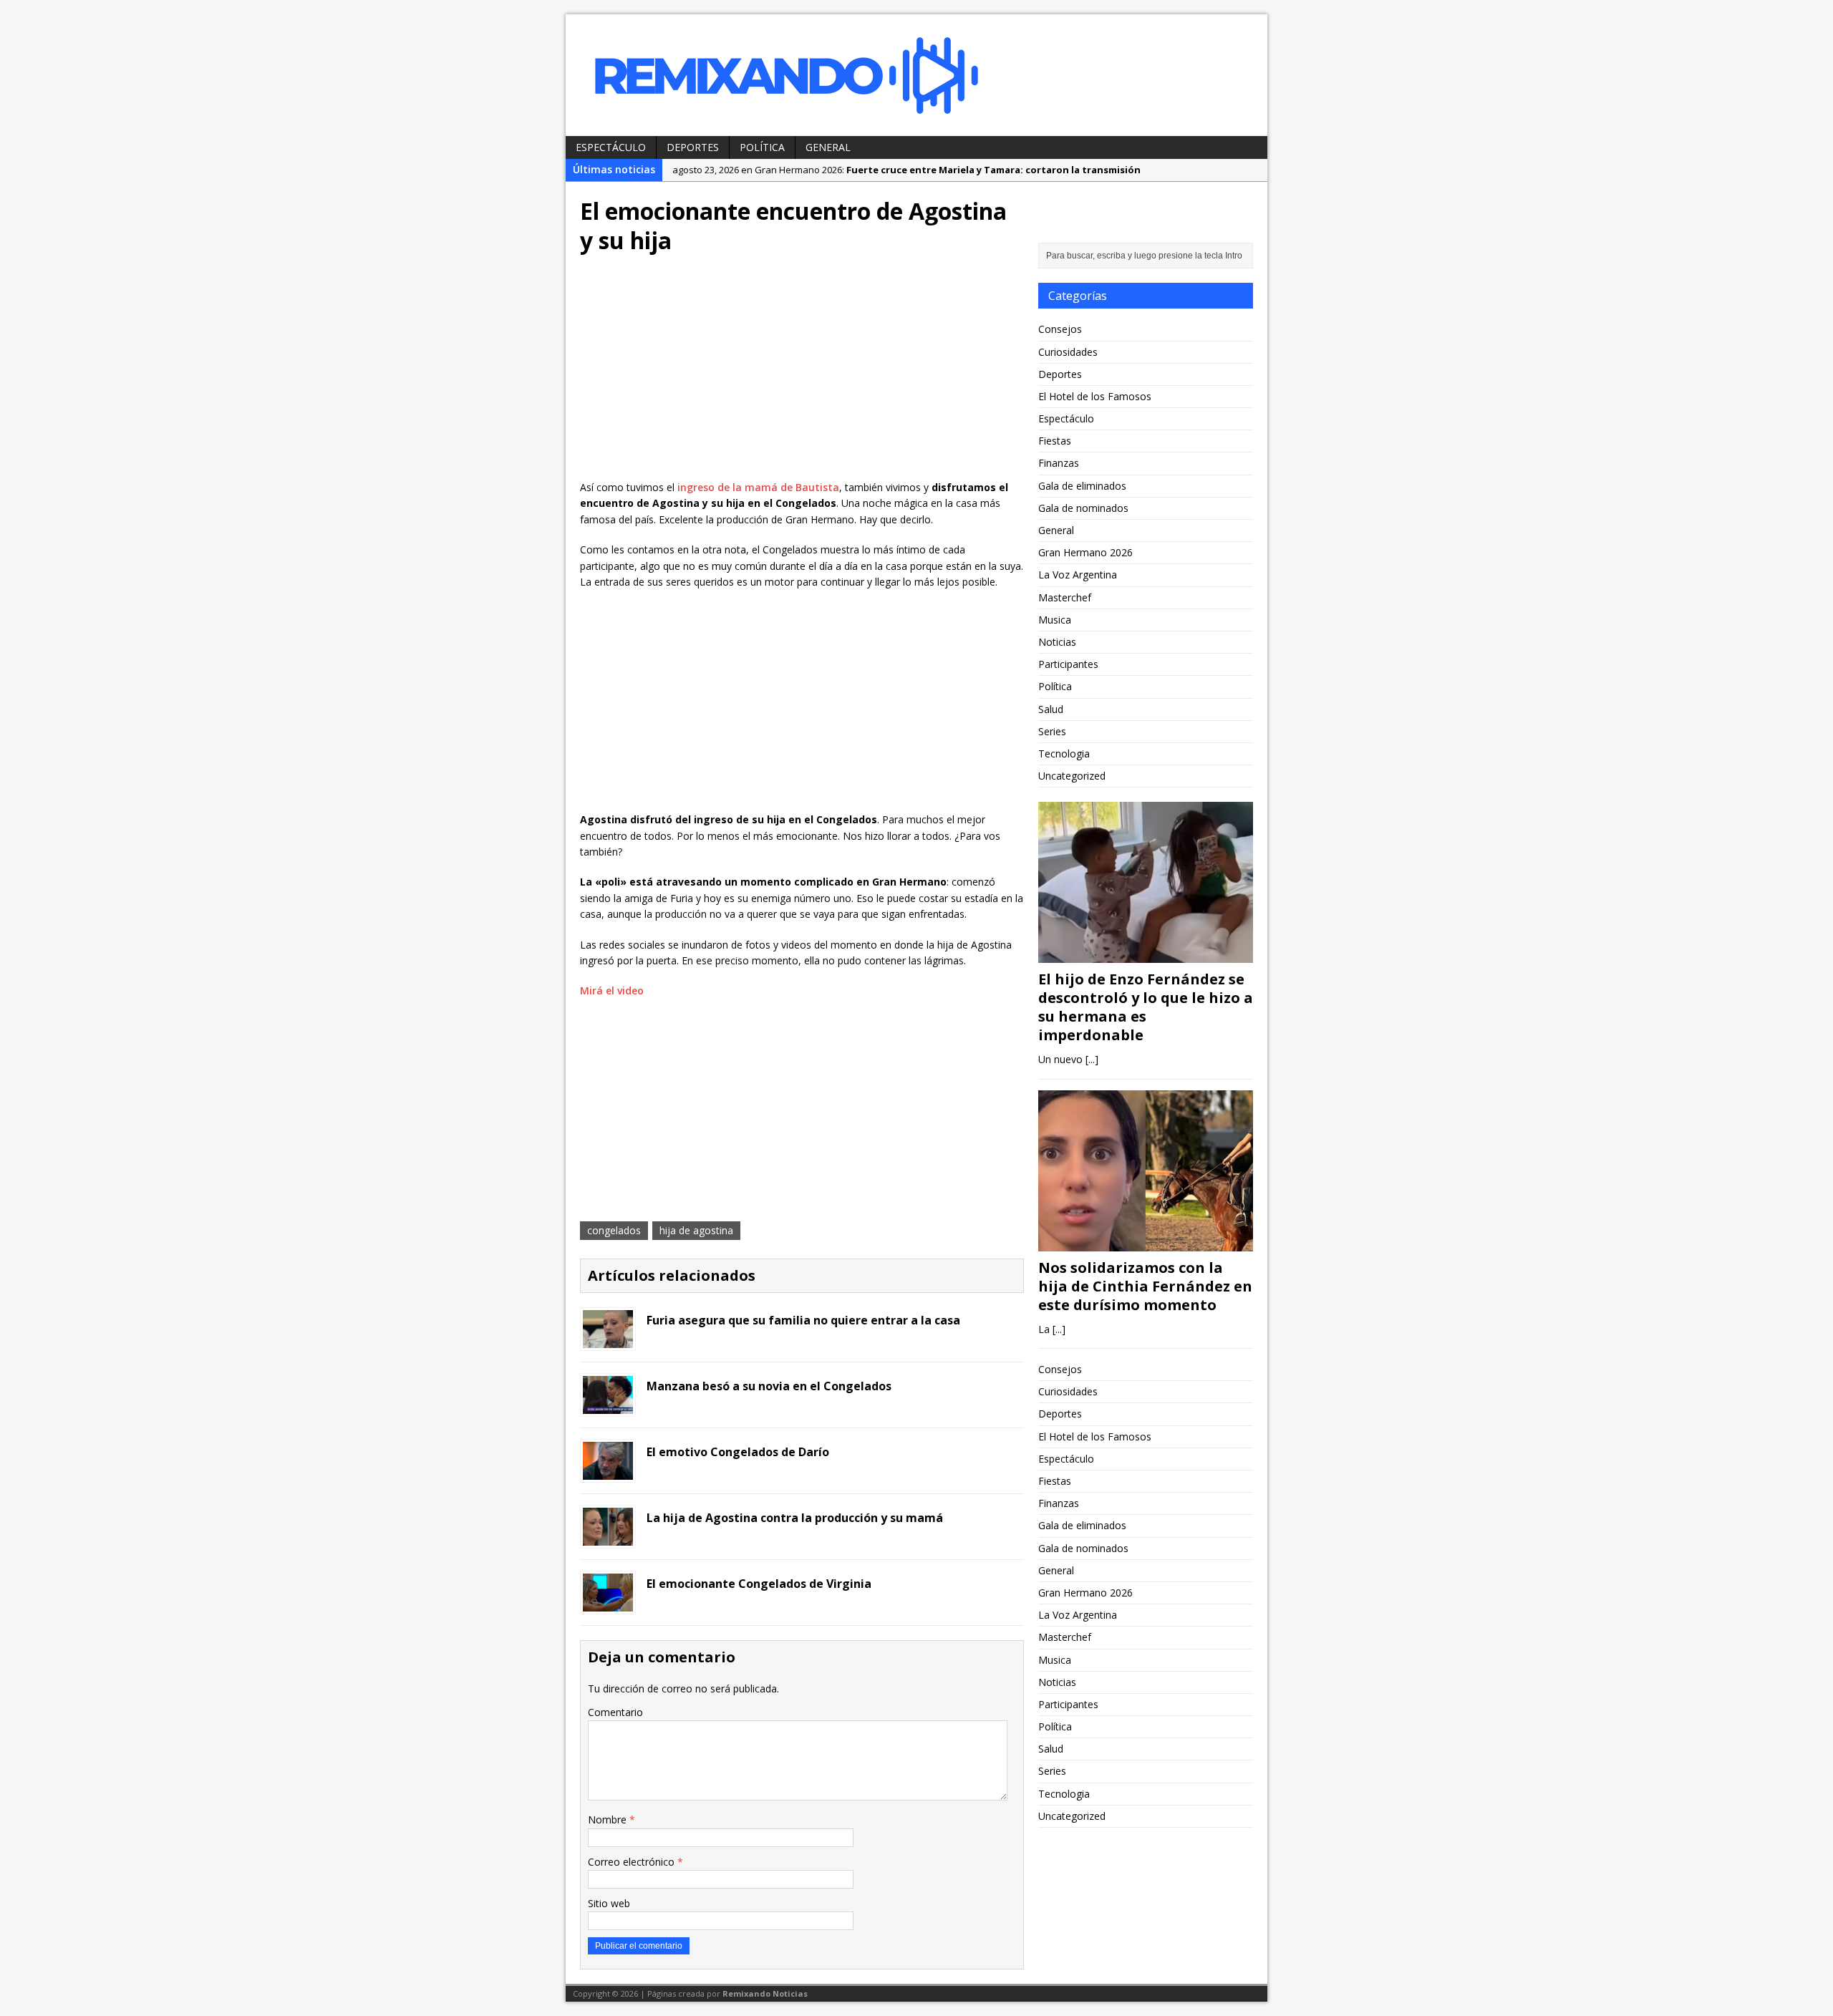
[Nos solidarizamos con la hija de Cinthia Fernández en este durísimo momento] (1146, 1242)
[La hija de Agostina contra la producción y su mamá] (608, 1537)
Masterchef (1065, 597)
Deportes (693, 147)
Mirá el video (612, 990)
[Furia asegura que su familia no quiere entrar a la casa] (608, 1340)
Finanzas (1059, 463)
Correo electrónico (633, 1862)
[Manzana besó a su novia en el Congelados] (608, 1406)
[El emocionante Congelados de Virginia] (608, 1603)
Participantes (1068, 664)
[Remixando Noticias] (916, 75)
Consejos (1060, 329)
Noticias (1057, 642)
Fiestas (1055, 441)
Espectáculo (611, 147)
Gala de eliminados (1082, 486)
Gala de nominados (1083, 508)
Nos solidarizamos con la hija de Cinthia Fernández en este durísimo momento (1145, 1286)
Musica (1055, 620)
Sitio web (609, 1903)
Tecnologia (1064, 753)
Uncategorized (1072, 776)
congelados (614, 1230)
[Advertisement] (802, 372)
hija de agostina (696, 1230)
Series (1052, 731)
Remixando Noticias (765, 1993)
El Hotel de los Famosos (1095, 396)
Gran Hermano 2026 (1085, 552)
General (828, 147)
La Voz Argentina (1078, 575)
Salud (1051, 709)
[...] (1092, 1059)
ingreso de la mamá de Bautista (758, 487)
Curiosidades (1068, 352)
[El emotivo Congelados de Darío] (608, 1472)
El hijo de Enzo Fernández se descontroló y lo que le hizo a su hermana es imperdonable (1146, 1007)
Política (762, 147)
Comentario (615, 1712)
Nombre (609, 1819)
